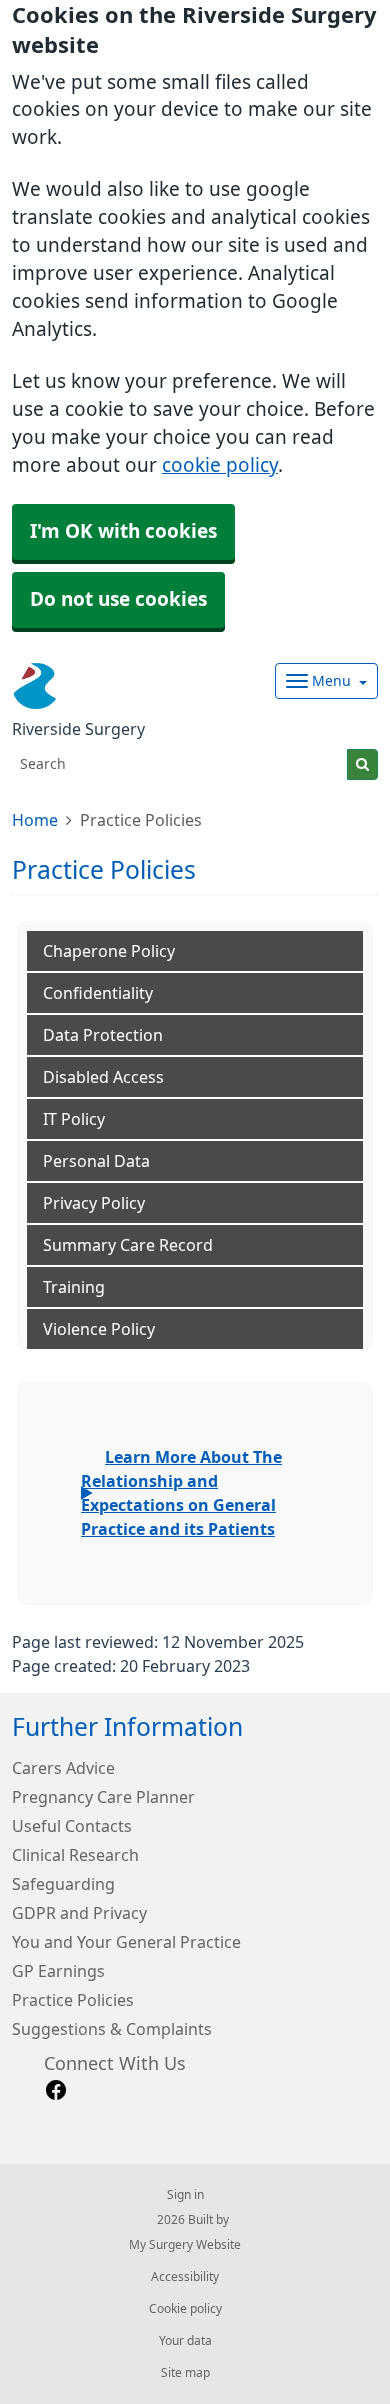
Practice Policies (73, 2000)
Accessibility (185, 2277)
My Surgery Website (185, 2245)
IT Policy (74, 1119)
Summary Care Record (128, 1245)
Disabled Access (103, 1077)
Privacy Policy (94, 1203)
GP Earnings (58, 1971)
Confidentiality (98, 993)
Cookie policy (185, 2309)
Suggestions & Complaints (112, 2029)
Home (35, 820)
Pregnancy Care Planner (103, 1797)
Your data (185, 2341)
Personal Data (96, 1161)
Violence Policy (99, 1329)
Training (74, 1287)
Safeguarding (63, 1884)
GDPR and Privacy (79, 1913)
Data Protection (103, 1035)
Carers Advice (63, 1768)
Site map (185, 2373)
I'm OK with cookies (123, 531)
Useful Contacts (72, 1826)
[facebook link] (56, 2090)
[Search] (362, 764)
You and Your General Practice (126, 1942)
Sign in (185, 2195)
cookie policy (220, 465)
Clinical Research (75, 1855)
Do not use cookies (118, 599)
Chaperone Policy (109, 951)
